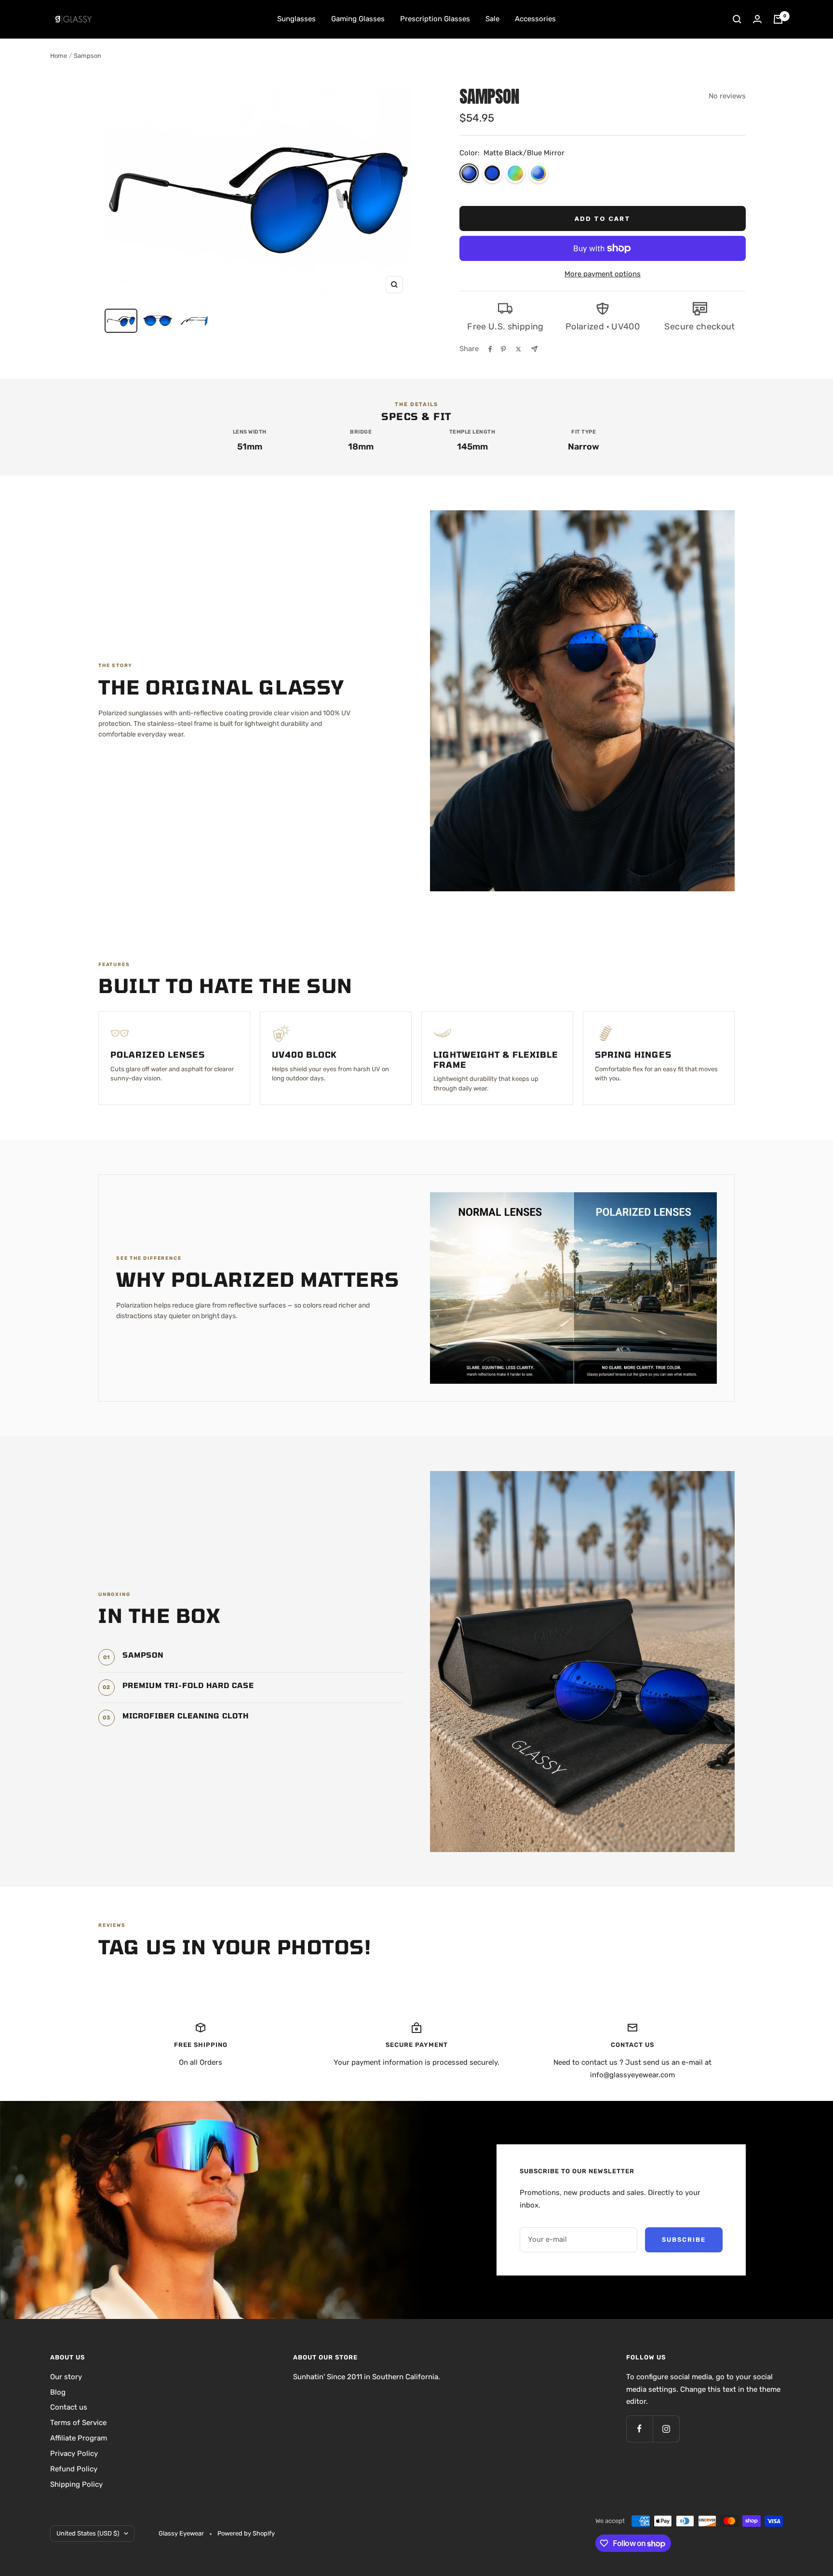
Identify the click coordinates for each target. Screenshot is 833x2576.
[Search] (737, 19)
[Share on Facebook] (490, 349)
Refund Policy (74, 2469)
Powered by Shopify (246, 2533)
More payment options (603, 274)
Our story (66, 2377)
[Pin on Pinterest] (503, 349)
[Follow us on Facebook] (639, 2429)
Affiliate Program (79, 2438)
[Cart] (778, 19)
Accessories (535, 19)
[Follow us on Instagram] (666, 2429)
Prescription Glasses (435, 19)
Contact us (69, 2407)
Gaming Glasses (358, 19)
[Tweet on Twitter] (518, 349)
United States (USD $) (88, 2533)
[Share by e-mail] (534, 349)
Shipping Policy (76, 2484)
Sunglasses (296, 19)
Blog (58, 2392)
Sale (492, 19)
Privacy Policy (74, 2453)
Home (59, 56)
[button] (469, 173)
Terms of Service (78, 2423)
